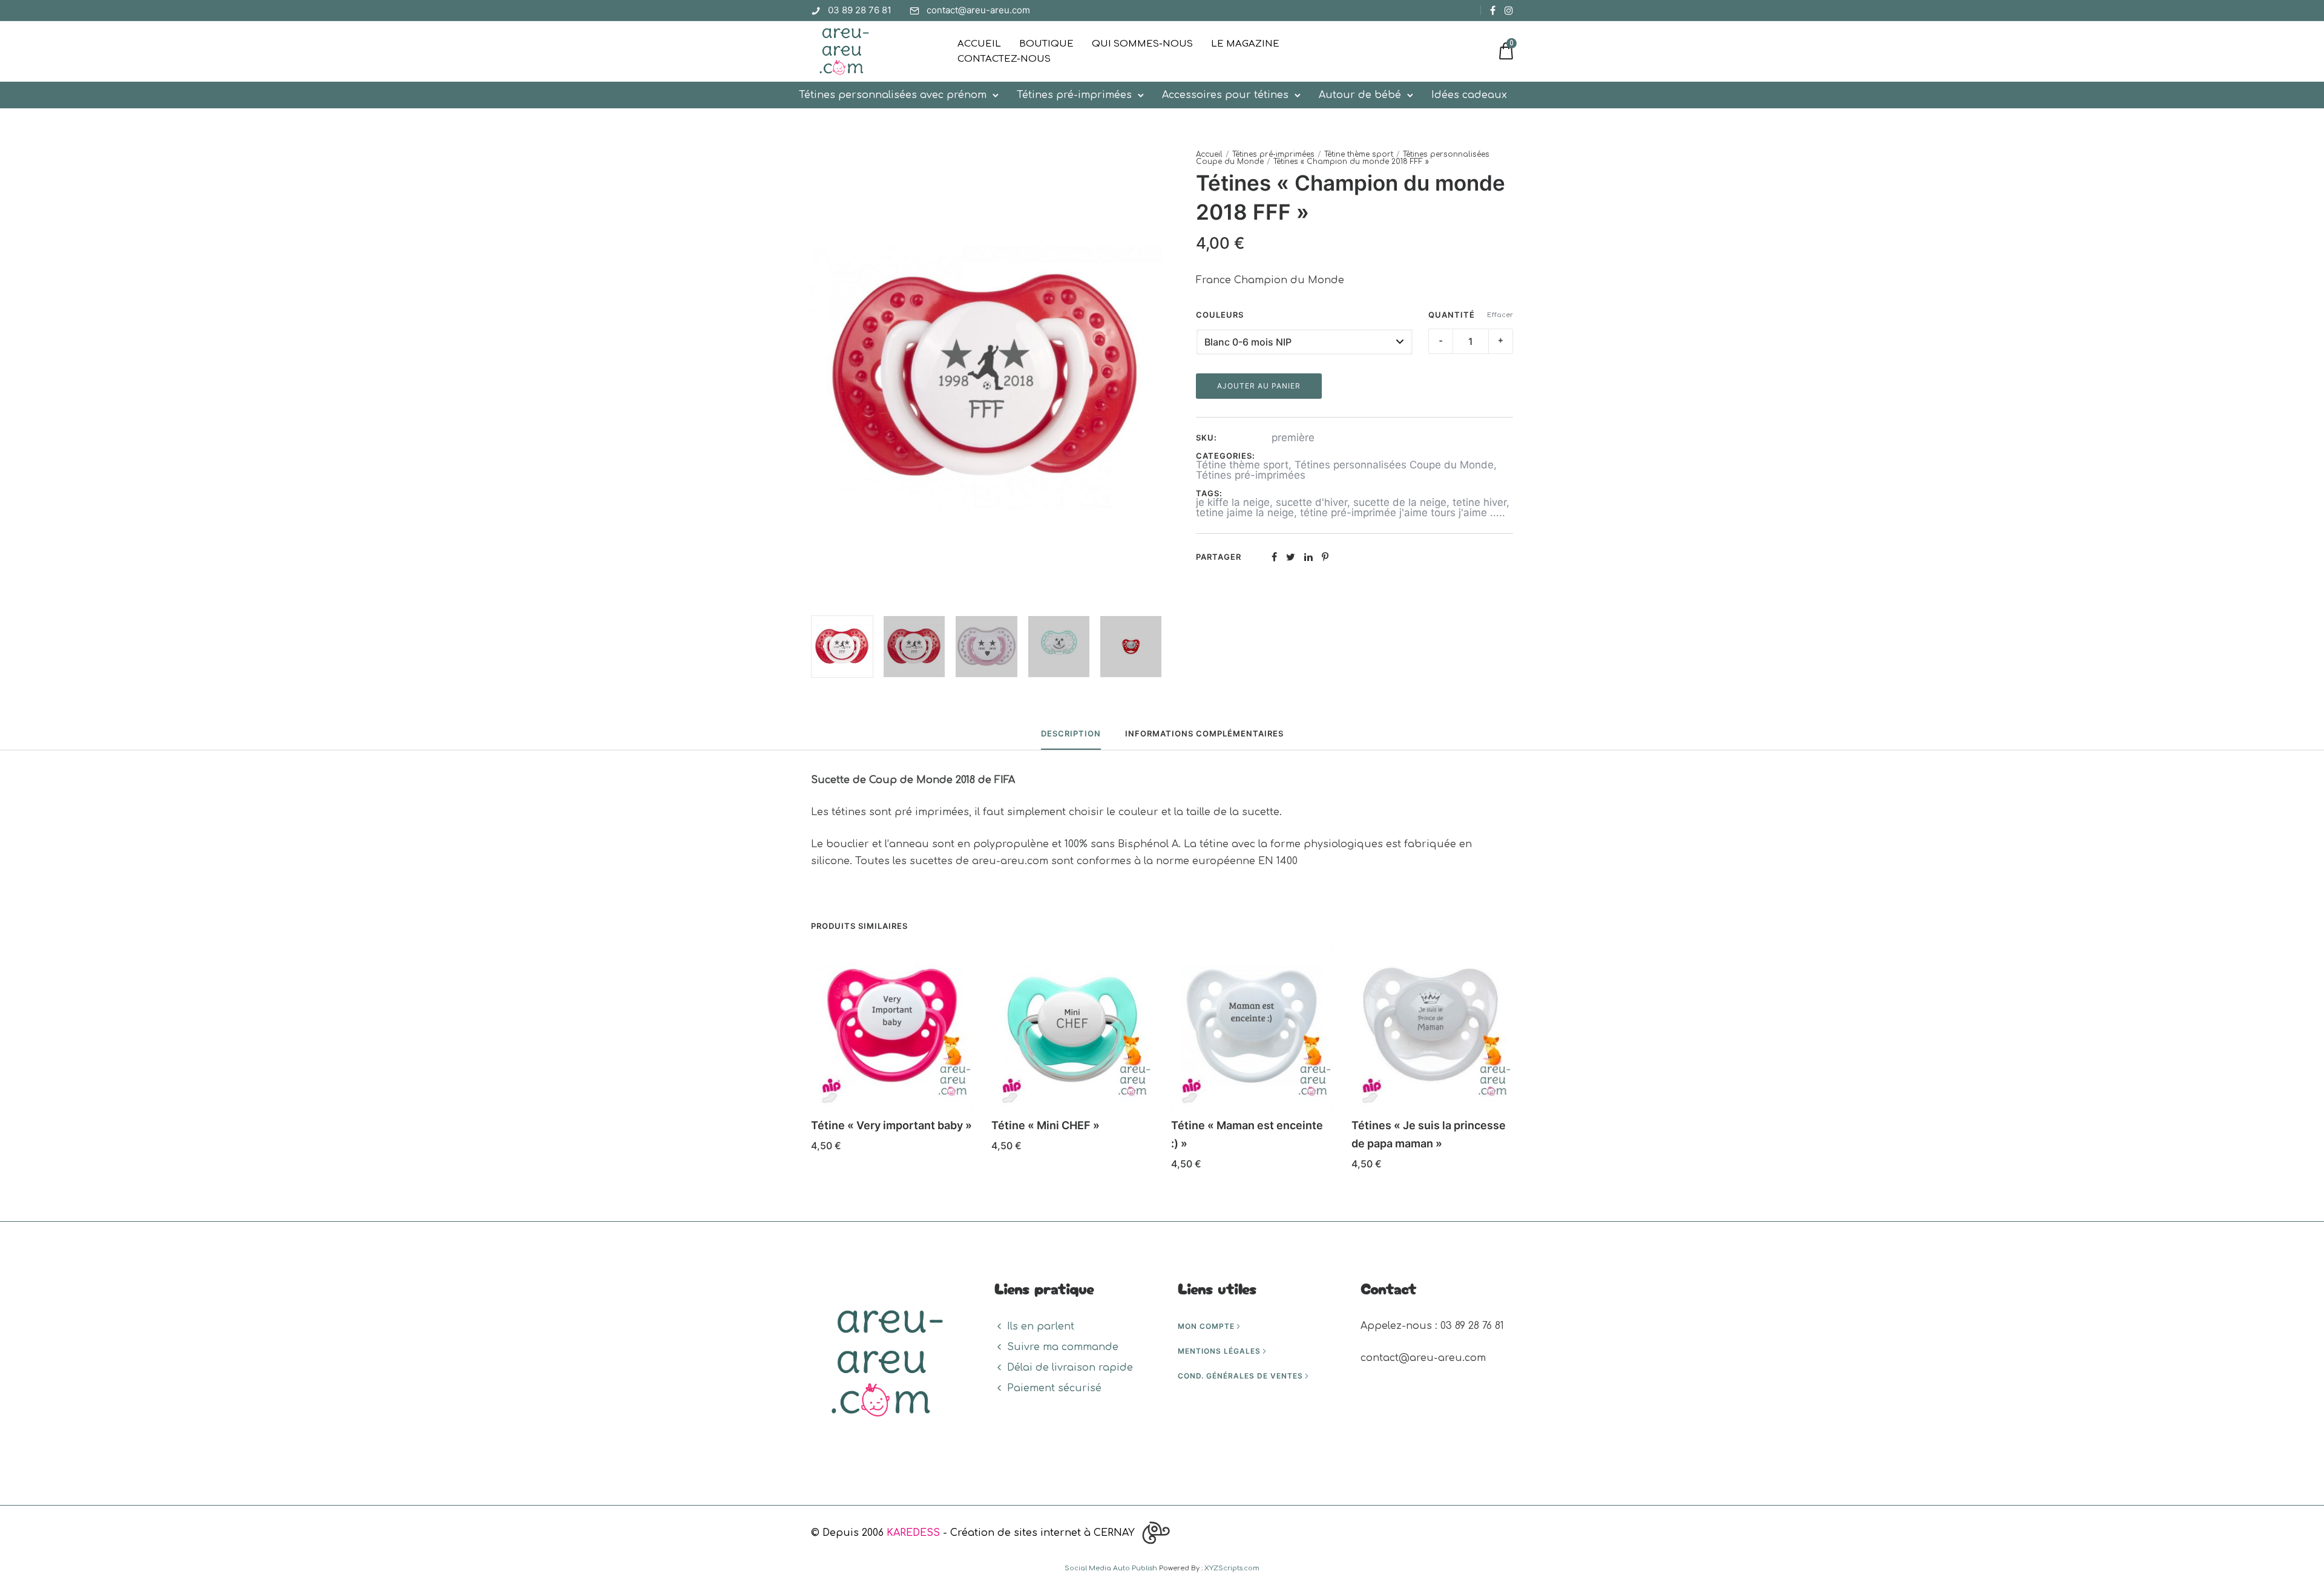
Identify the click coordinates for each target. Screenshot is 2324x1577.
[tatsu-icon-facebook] (1493, 10)
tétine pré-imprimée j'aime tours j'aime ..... (1403, 513)
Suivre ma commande (1063, 1347)
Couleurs (1220, 315)
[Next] (1154, 378)
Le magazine (1245, 44)
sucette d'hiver (1311, 502)
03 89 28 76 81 (860, 10)
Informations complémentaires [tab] (1204, 733)
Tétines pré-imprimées (1074, 95)
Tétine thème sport (1359, 154)
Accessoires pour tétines (1225, 95)
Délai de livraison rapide (1070, 1368)
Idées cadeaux (1469, 95)
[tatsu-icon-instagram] (1509, 10)
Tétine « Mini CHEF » (1045, 1125)
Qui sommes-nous (1142, 44)
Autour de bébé (1360, 95)
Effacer (1500, 315)
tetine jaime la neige (1245, 513)
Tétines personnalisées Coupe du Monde (1394, 465)
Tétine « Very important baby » (891, 1125)
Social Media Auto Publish (1111, 1568)
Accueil (979, 44)
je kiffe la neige (1233, 502)
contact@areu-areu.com (978, 10)
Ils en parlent (1041, 1326)
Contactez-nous (1004, 59)
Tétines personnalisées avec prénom (893, 95)
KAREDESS (913, 1533)
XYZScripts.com (1232, 1568)
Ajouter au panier (1259, 386)
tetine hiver (1479, 502)
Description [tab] (1071, 733)
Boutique (1046, 44)
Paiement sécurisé (1054, 1388)
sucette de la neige (1400, 502)
